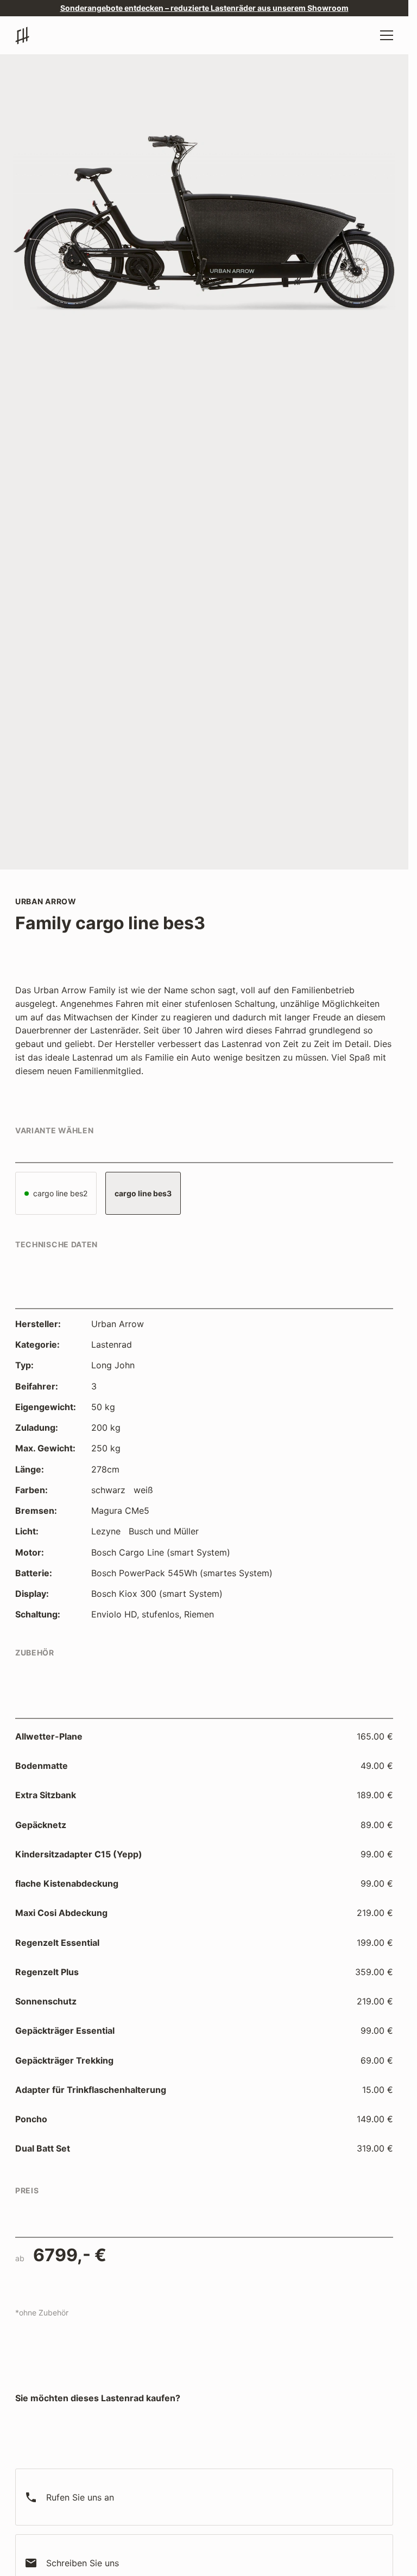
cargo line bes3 (143, 1193)
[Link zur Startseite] (25, 36)
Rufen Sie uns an (69, 2497)
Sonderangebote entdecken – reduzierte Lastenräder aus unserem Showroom (204, 8)
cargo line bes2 (59, 1193)
